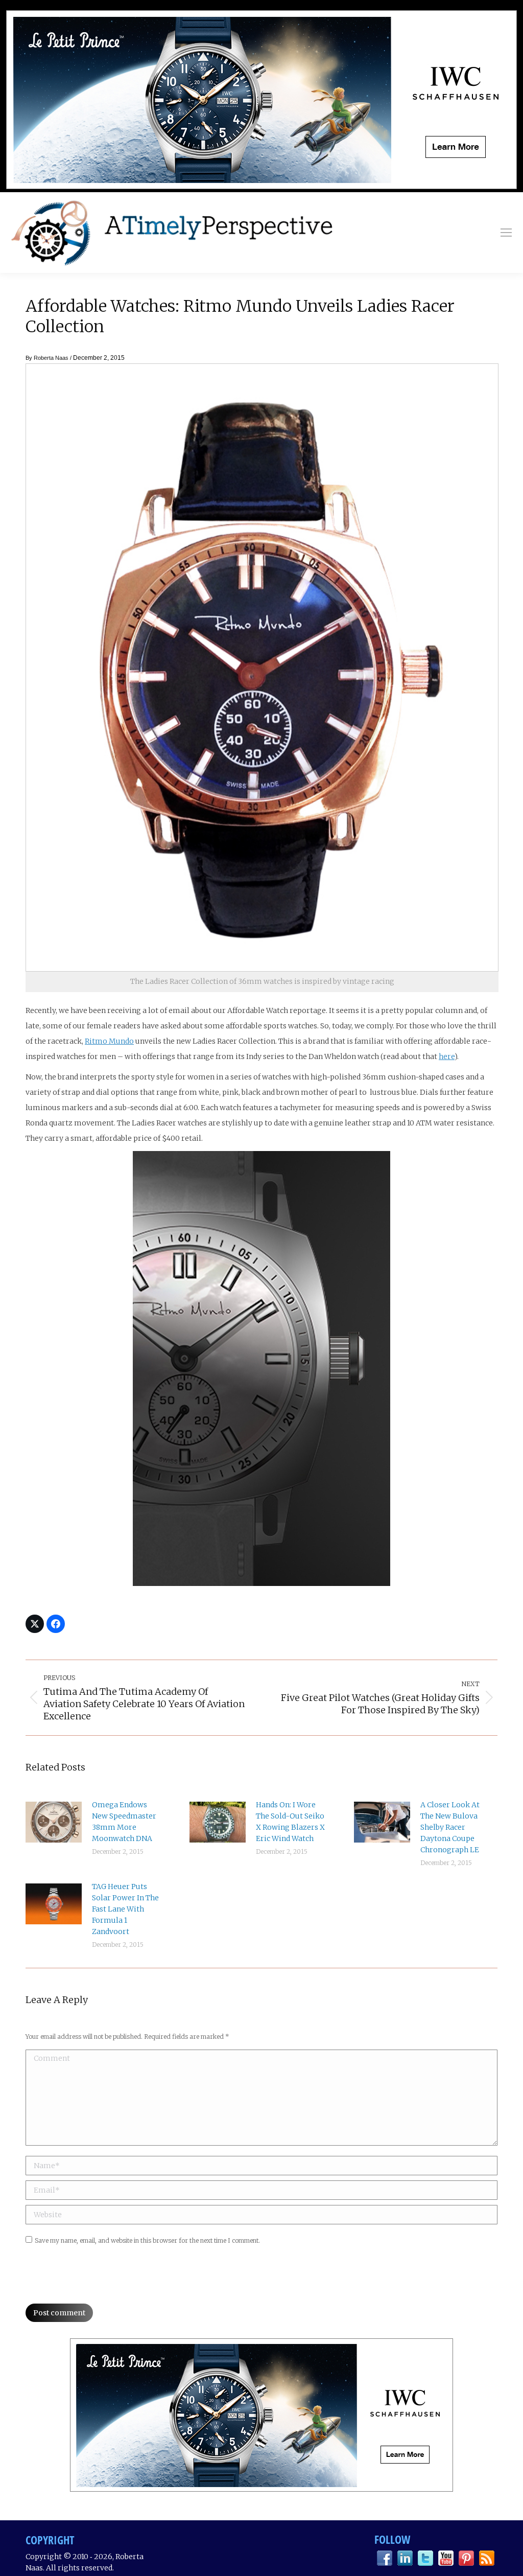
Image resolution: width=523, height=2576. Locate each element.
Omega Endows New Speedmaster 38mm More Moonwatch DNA (124, 1822)
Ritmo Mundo (109, 1041)
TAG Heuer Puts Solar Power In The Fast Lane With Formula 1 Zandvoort (125, 1909)
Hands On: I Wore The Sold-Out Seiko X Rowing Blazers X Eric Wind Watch (290, 1822)
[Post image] (54, 1822)
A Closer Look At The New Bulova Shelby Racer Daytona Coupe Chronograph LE (450, 1827)
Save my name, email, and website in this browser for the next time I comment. (147, 2240)
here (447, 1056)
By (47, 358)
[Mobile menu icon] (506, 233)
